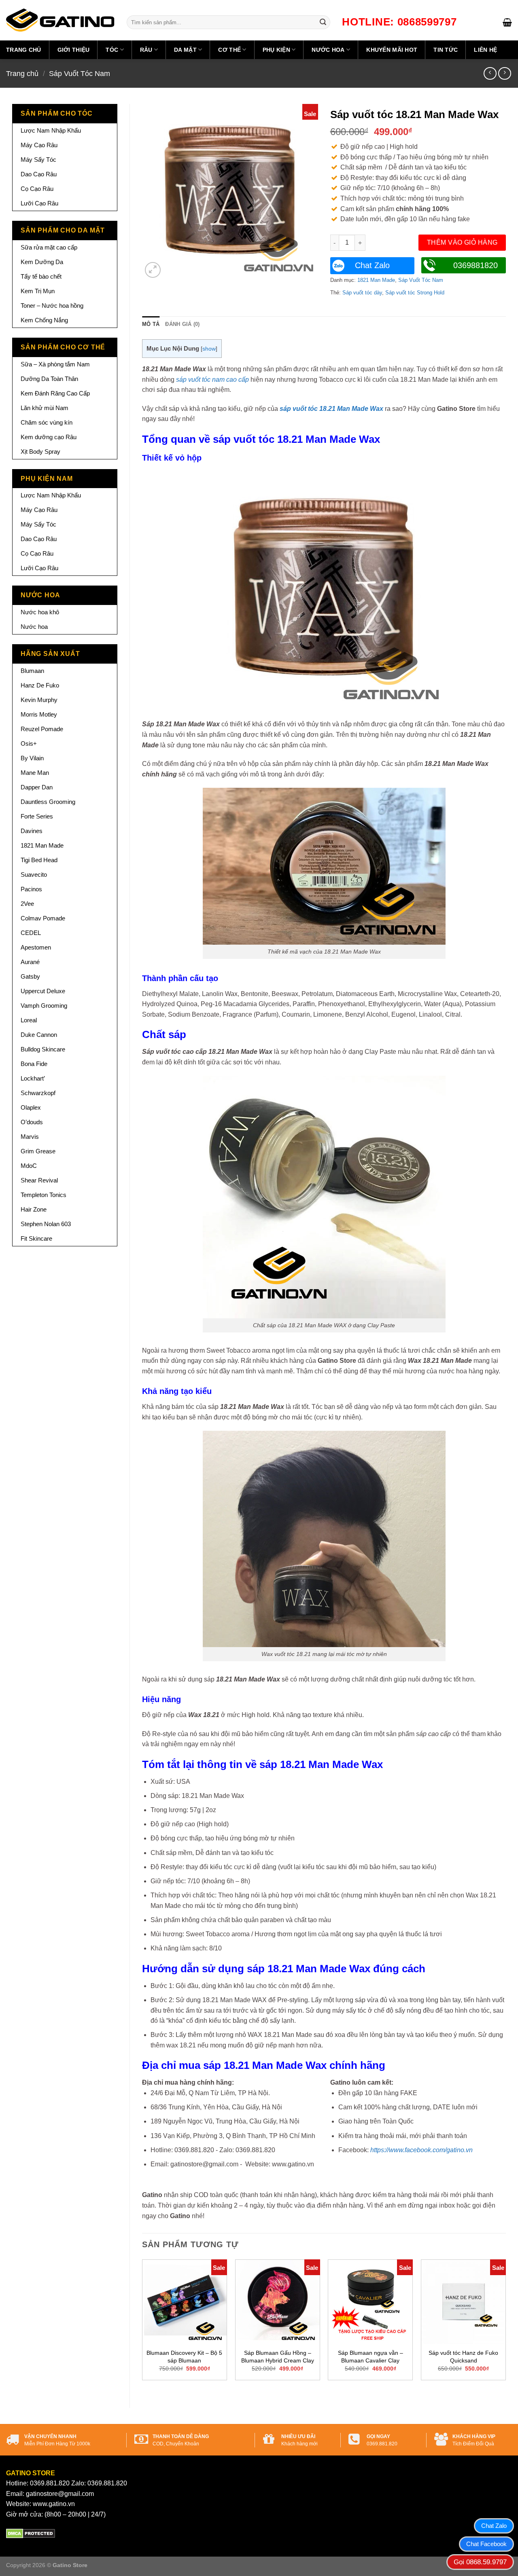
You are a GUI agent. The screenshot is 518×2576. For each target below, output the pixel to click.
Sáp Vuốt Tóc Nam (80, 73)
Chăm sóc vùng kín (47, 422)
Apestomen (36, 947)
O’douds (32, 1122)
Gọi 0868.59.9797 (480, 2562)
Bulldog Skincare (43, 1049)
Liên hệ (485, 50)
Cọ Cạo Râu (37, 189)
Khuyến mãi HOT (392, 50)
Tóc (112, 50)
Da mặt (185, 50)
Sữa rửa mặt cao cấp (49, 247)
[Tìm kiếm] (323, 22)
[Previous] (142, 2327)
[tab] (151, 324)
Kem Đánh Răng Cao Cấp (55, 393)
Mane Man (35, 773)
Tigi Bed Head (39, 860)
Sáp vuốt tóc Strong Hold (415, 293)
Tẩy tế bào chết (41, 276)
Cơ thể (229, 50)
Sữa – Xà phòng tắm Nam (55, 364)
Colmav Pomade (43, 918)
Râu (146, 50)
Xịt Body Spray (40, 452)
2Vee (27, 904)
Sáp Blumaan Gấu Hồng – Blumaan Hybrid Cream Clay (278, 2357)
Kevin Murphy (39, 700)
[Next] (505, 2327)
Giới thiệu (74, 50)
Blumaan (32, 671)
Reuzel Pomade (42, 729)
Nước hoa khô (40, 612)
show (209, 349)
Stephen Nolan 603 (46, 1224)
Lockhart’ (33, 1078)
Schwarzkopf (38, 1093)
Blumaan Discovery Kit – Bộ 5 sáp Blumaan (184, 2357)
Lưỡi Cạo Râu (39, 203)
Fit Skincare (36, 1238)
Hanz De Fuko (40, 685)
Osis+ (29, 743)
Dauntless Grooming (48, 802)
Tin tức (446, 50)
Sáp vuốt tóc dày (362, 293)
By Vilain (32, 758)
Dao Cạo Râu (39, 174)
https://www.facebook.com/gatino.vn (421, 2150)
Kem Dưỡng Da (42, 262)
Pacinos (31, 889)
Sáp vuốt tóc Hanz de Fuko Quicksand (463, 2357)
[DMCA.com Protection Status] (31, 2533)
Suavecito (34, 875)
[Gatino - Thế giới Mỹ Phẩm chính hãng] (60, 20)
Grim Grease (38, 1151)
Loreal (29, 1020)
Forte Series (37, 816)
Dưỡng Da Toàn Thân (49, 379)
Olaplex (31, 1107)
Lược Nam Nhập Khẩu (51, 130)
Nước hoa (328, 50)
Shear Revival (39, 1180)
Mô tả (151, 324)
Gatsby (30, 976)
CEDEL (31, 933)
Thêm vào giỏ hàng (462, 242)
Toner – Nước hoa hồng (52, 306)
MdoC (29, 1166)
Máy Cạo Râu (39, 145)
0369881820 (476, 265)
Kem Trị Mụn (38, 291)
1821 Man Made (42, 845)
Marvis (30, 1137)
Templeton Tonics (44, 1195)
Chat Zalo (372, 265)
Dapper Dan (37, 787)
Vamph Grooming (44, 1006)
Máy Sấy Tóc (38, 160)
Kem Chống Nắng (44, 320)
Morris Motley (39, 714)
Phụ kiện (276, 50)
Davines (32, 831)
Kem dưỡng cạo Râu (49, 437)
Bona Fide (34, 1064)
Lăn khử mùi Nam (45, 408)
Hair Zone (34, 1209)
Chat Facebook (486, 2544)
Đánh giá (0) (182, 324)
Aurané (30, 962)
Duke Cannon (39, 1035)
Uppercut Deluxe (43, 991)
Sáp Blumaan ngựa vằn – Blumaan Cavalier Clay (370, 2357)
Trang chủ (24, 50)
